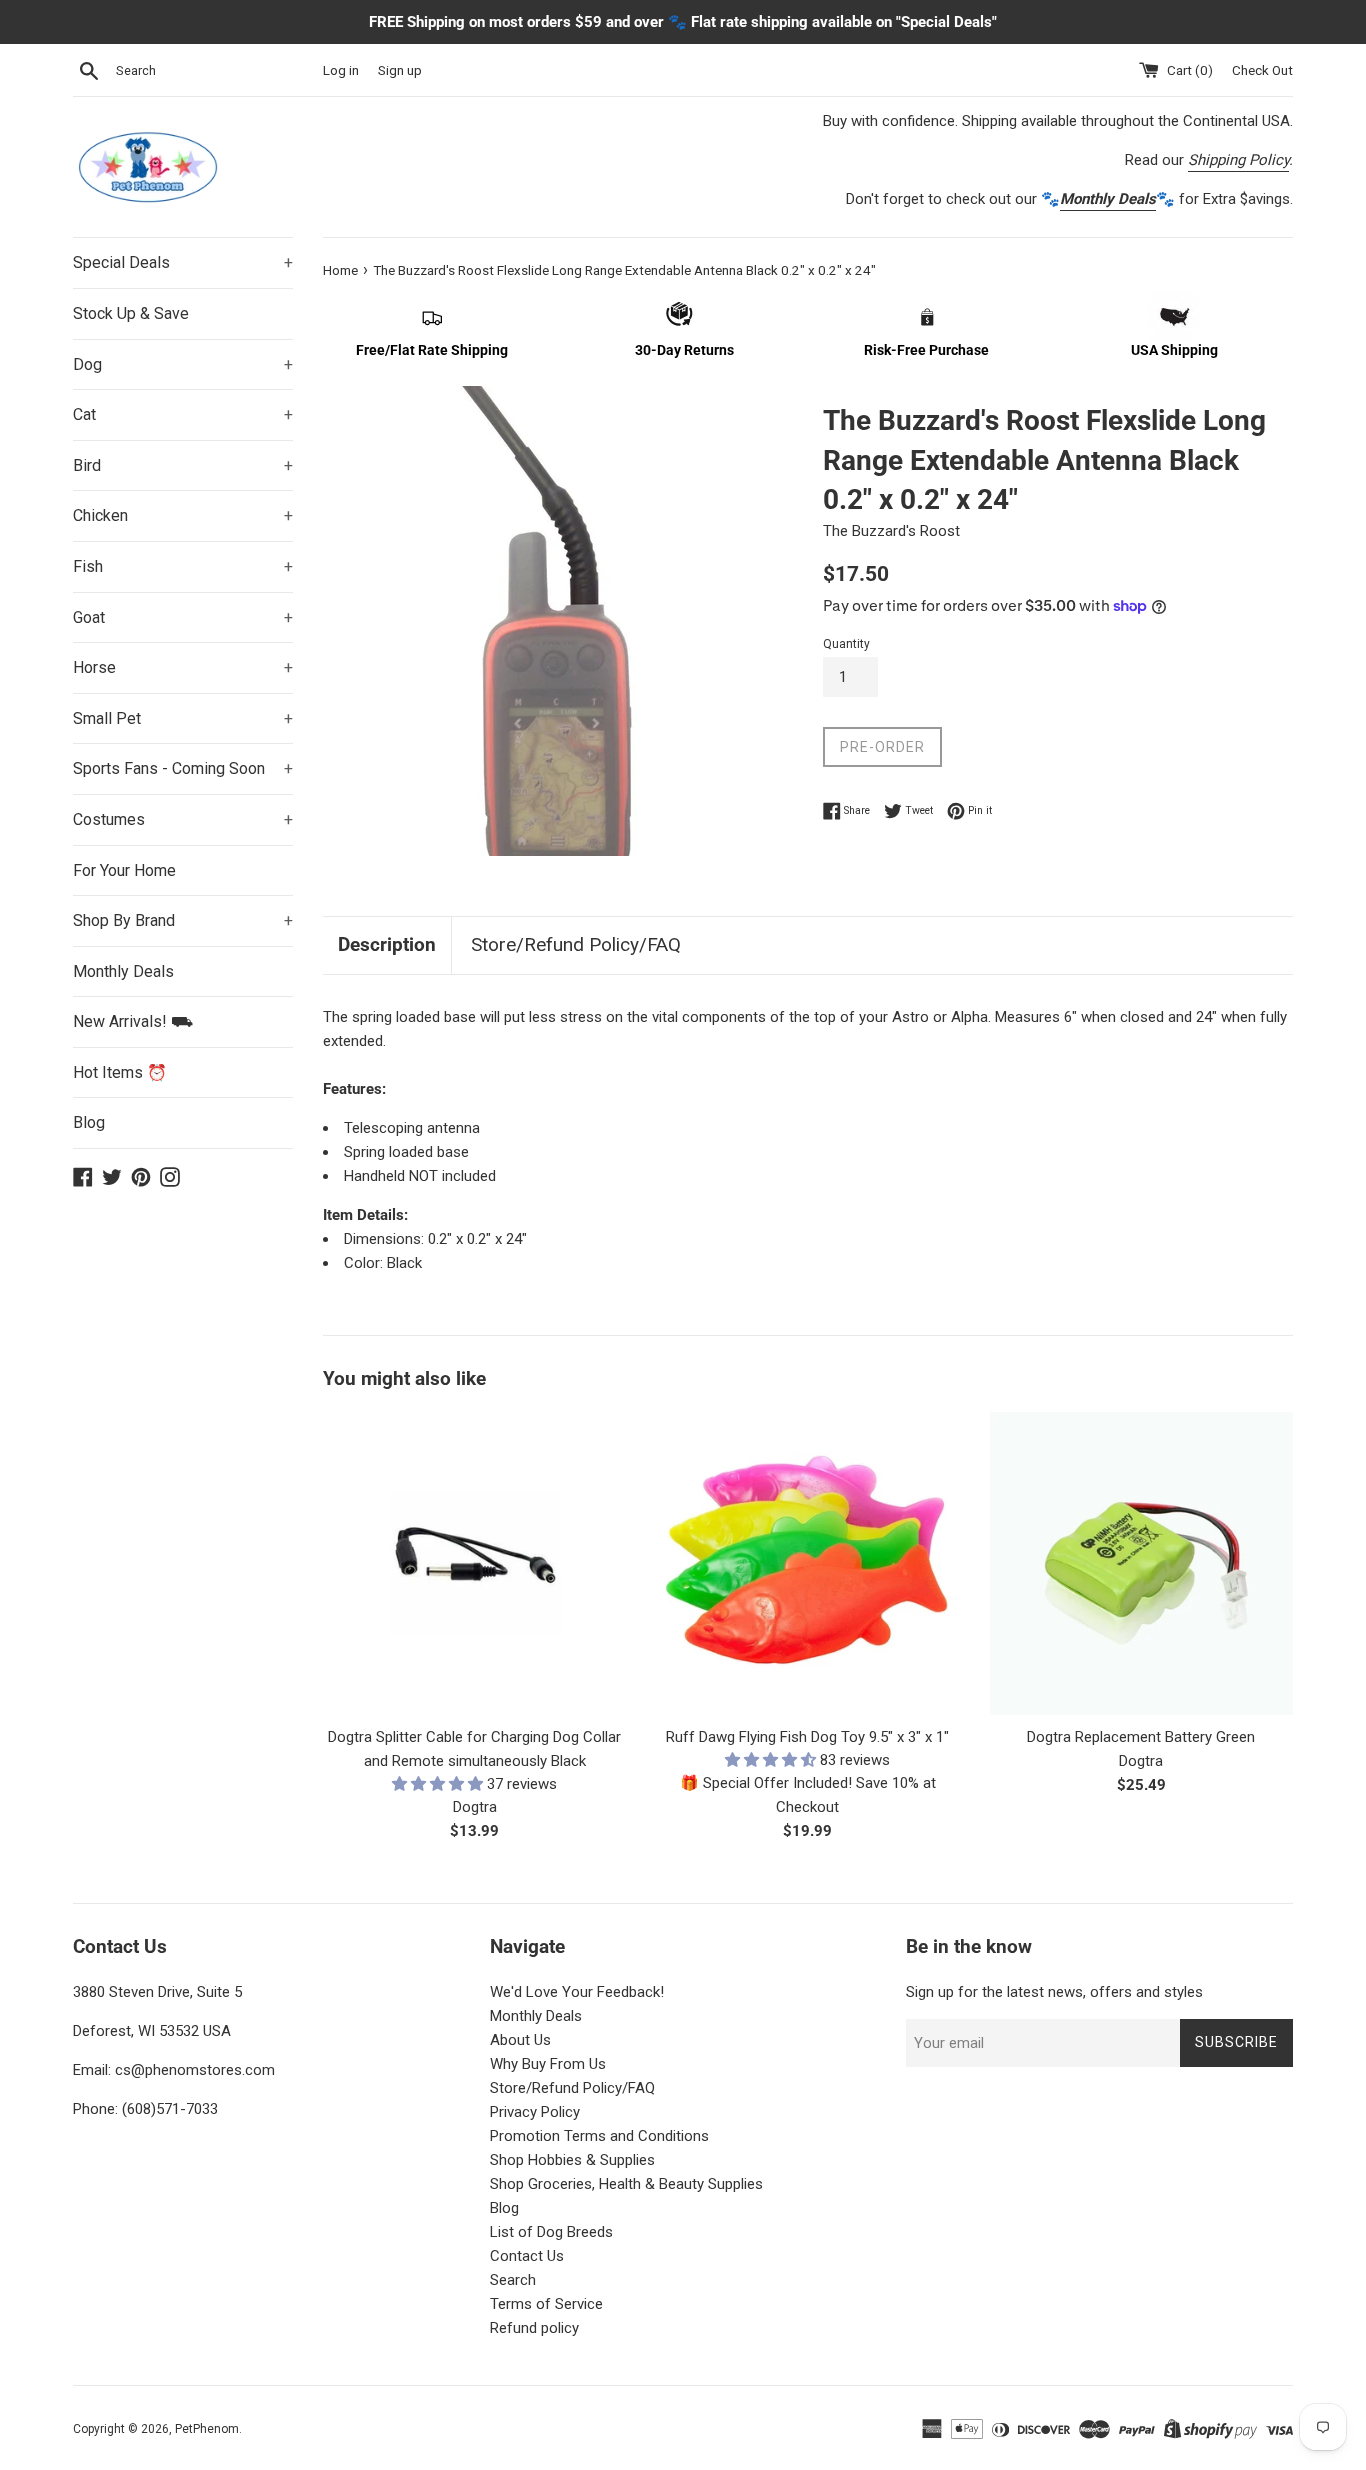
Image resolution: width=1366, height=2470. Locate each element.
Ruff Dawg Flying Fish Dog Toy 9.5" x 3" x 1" (807, 1737)
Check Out (1262, 70)
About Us (520, 2040)
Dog (183, 364)
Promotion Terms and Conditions (599, 2136)
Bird (183, 465)
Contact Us (527, 2256)
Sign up (400, 70)
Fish (183, 566)
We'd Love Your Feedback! (577, 1992)
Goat (183, 617)
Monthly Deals (123, 971)
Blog (89, 1122)
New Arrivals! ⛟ (133, 1021)
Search (513, 2280)
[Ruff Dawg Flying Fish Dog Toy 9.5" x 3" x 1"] (807, 1563)
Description (387, 944)
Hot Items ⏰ (120, 1072)
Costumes (183, 819)
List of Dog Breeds (551, 2232)
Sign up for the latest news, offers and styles (1054, 1992)
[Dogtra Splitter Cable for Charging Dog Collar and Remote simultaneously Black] (474, 1563)
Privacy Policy (535, 2112)
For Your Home (124, 870)
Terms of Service (546, 2304)
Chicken (183, 515)
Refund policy (534, 2328)
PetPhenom (207, 2429)
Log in (341, 70)
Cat (183, 414)
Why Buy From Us (548, 2064)
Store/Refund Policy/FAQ (576, 944)
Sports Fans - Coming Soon (183, 768)
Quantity (846, 644)
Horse (183, 667)
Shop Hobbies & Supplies (572, 2160)
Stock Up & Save (131, 313)
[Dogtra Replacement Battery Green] (1141, 1563)
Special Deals (183, 262)
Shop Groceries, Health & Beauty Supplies (626, 2184)
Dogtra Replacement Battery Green (1141, 1737)
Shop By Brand (183, 920)
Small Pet (183, 718)
